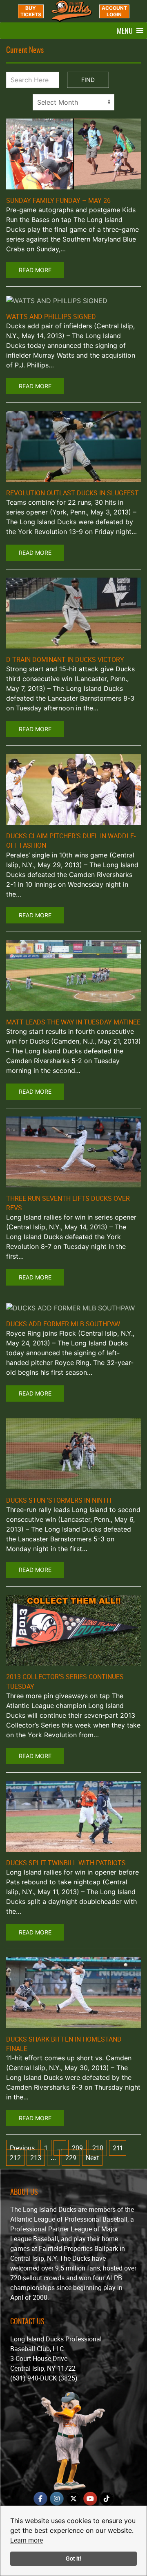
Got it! (73, 2558)
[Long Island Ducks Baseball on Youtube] (90, 2499)
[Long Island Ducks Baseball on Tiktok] (107, 2499)
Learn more (27, 2540)
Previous (22, 2148)
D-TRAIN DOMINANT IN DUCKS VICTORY (65, 659)
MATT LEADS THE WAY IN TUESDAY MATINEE (73, 1022)
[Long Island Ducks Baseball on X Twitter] (73, 2499)
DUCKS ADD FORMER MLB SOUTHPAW (63, 1324)
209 (77, 2148)
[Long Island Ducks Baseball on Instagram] (57, 2499)
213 (36, 2158)
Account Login (114, 11)
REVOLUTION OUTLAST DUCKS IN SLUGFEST (72, 493)
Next (92, 2158)
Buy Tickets (31, 11)
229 (71, 2158)
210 (98, 2148)
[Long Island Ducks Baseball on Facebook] (40, 2499)
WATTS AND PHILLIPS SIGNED (51, 317)
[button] (125, 31)
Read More (35, 270)
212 (15, 2158)
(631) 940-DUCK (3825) (44, 2378)
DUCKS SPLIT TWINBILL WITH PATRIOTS (66, 1863)
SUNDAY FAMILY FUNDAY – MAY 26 (58, 200)
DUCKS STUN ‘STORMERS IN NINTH (59, 1500)
